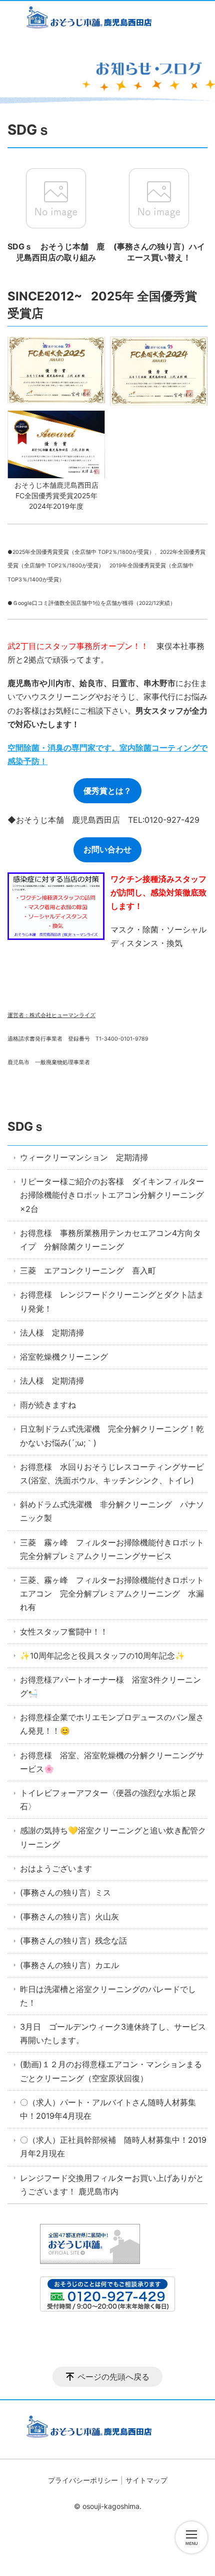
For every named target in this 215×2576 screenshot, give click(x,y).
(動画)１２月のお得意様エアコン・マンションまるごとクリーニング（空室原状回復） (111, 2071)
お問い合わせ (107, 849)
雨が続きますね (48, 1405)
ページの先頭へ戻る (113, 2377)
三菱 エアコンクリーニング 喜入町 (88, 1270)
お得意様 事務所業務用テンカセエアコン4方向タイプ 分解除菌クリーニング (110, 1240)
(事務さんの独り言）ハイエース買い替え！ (159, 252)
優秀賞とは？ (107, 791)
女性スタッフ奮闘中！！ (64, 1632)
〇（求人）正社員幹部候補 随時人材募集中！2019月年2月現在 (113, 2147)
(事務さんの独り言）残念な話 (73, 1941)
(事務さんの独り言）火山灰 (69, 1916)
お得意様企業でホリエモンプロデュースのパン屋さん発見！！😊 (112, 1724)
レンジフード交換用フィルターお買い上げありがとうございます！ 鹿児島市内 (112, 2185)
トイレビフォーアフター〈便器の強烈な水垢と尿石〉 (108, 1800)
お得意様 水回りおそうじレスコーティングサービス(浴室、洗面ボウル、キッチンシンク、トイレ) (112, 1474)
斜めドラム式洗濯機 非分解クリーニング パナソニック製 (112, 1511)
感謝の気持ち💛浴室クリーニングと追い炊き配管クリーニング (113, 1837)
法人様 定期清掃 (56, 1333)
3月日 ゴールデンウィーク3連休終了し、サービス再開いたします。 (113, 2033)
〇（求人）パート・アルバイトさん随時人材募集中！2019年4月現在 (108, 2109)
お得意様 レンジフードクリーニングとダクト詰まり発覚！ (112, 1301)
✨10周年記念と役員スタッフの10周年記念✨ (102, 1656)
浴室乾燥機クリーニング (64, 1357)
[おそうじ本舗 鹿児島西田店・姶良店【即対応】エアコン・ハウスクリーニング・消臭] (107, 19)
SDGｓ (26, 1126)
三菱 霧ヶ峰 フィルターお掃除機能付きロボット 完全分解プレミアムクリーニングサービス (114, 1549)
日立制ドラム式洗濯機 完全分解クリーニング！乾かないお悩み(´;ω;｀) (112, 1435)
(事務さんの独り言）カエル (69, 1965)
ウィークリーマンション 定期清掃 (84, 1157)
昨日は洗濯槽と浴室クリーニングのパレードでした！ (108, 1996)
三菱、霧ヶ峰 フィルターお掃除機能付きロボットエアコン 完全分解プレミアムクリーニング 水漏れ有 (112, 1593)
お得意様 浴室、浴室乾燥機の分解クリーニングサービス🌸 (112, 1762)
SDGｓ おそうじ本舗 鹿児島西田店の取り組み (56, 252)
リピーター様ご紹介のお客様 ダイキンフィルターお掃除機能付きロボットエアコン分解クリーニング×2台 (112, 1195)
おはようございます (56, 1868)
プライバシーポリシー (83, 2480)
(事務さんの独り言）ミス (65, 1892)
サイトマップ (146, 2480)
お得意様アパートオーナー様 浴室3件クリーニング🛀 (110, 1686)
